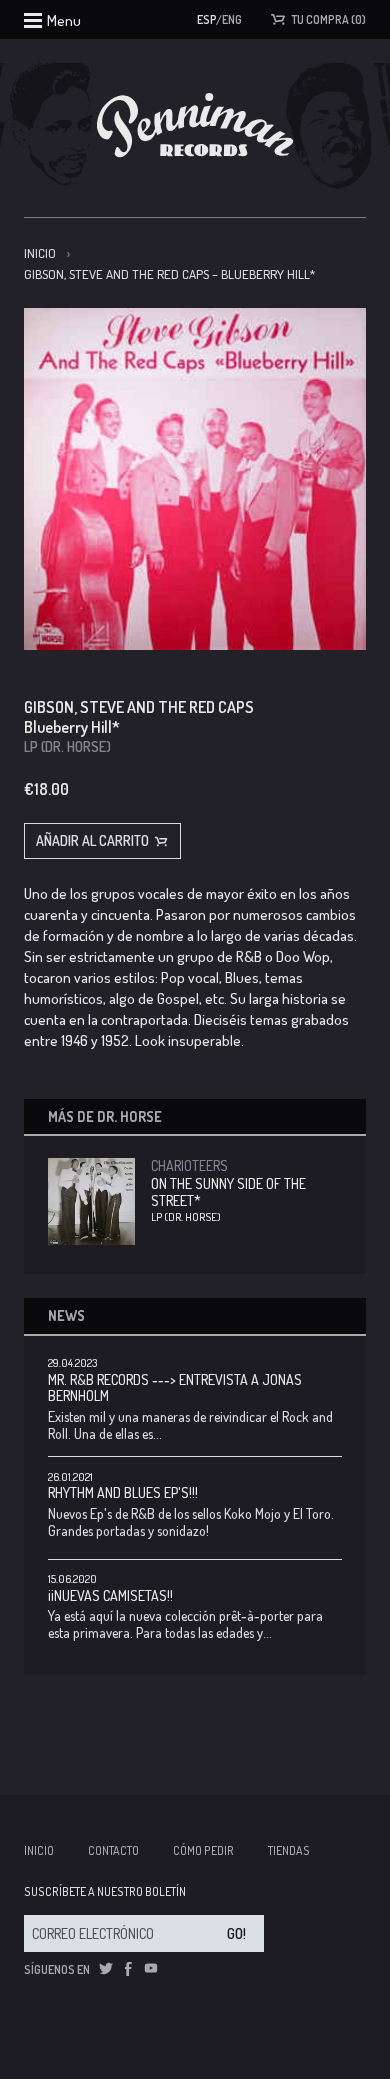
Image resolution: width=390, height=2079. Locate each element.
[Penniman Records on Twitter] (106, 1969)
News (66, 1315)
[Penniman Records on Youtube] (151, 1969)
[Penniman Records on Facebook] (128, 1969)
